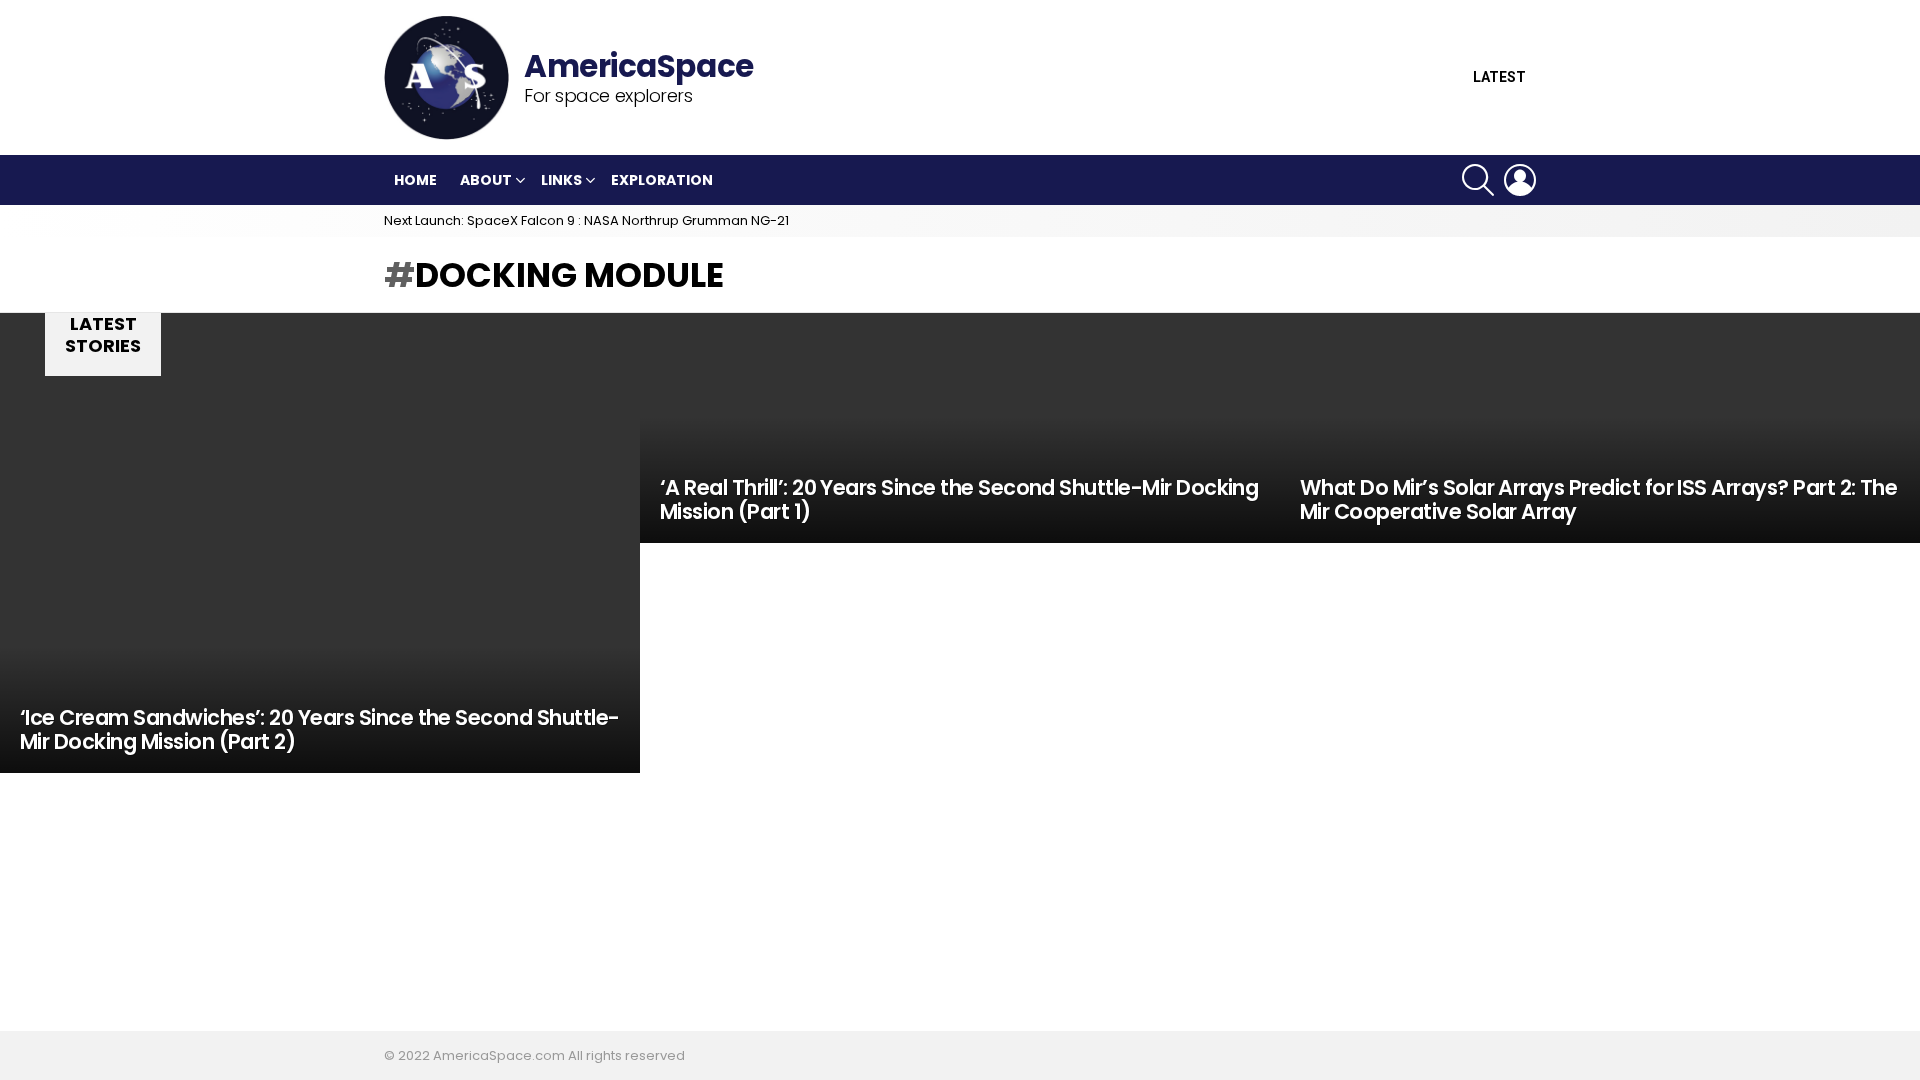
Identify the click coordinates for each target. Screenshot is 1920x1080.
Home (415, 180)
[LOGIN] (1520, 180)
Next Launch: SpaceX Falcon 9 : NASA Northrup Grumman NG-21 (586, 220)
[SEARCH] (1478, 180)
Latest (1499, 77)
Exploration (662, 180)
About (486, 180)
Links (561, 180)
